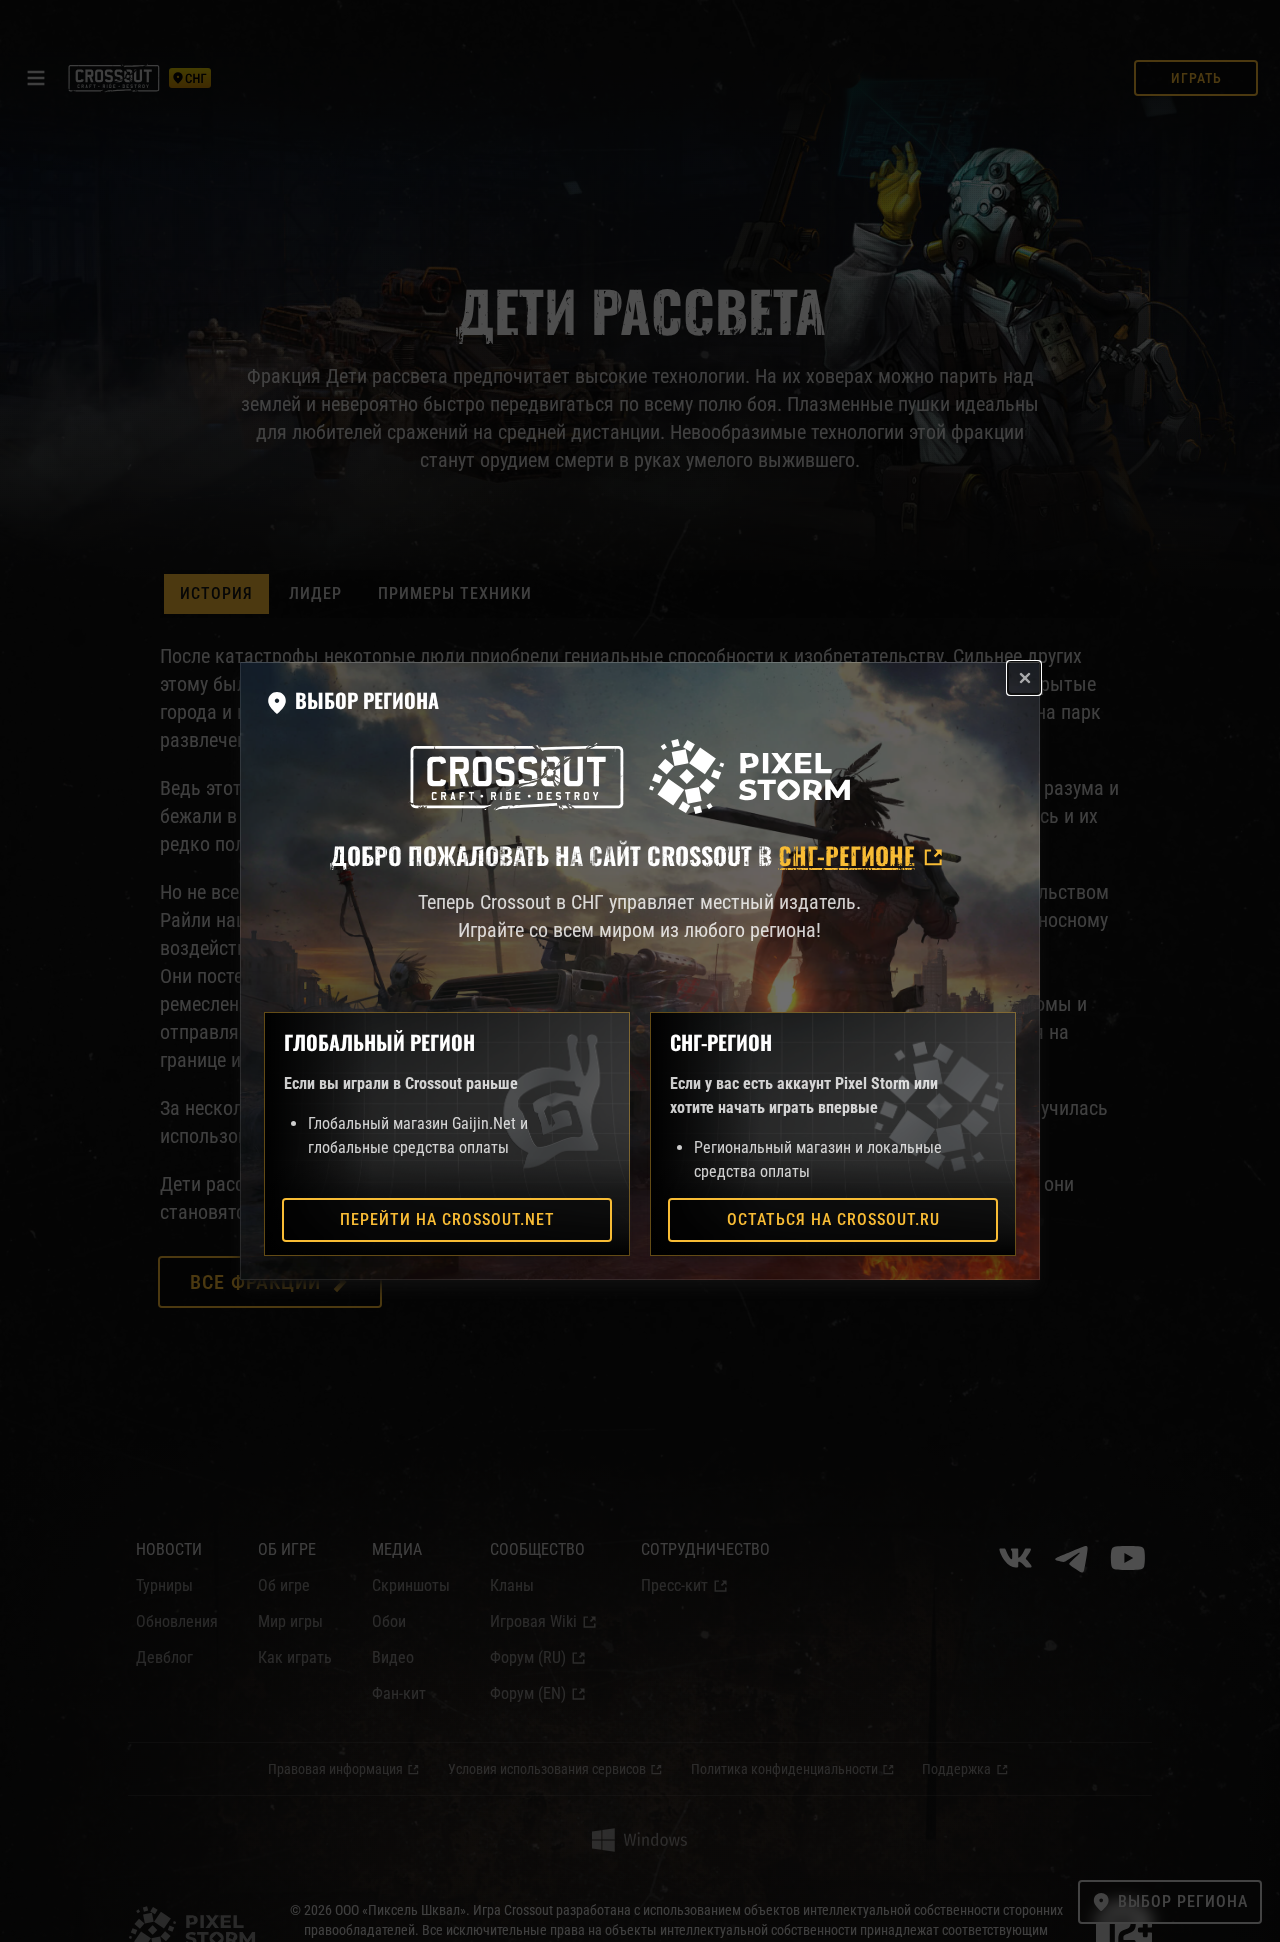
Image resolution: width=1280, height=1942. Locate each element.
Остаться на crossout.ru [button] (833, 1219)
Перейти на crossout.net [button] (447, 1219)
